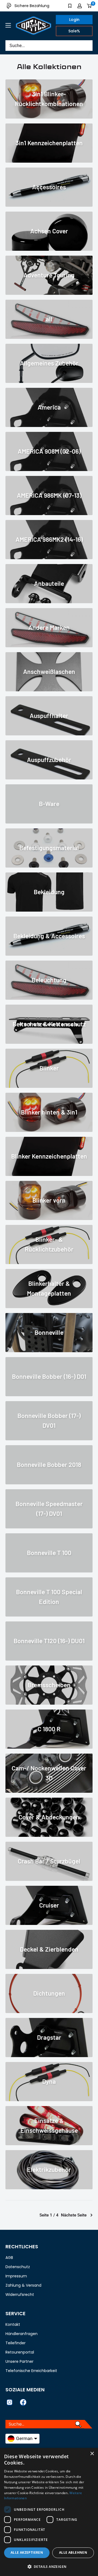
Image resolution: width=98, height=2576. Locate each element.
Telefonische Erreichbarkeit (31, 2371)
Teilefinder (16, 2343)
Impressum (16, 2276)
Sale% (74, 31)
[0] (89, 6)
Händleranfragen (22, 2334)
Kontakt (13, 2324)
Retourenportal (20, 2352)
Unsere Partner (19, 2361)
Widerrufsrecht (20, 2295)
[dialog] (49, 2512)
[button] (49, 2567)
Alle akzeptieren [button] (27, 2552)
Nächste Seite (74, 2215)
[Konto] (80, 6)
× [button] (92, 2454)
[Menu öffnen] (8, 25)
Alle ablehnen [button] (73, 2552)
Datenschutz (18, 2267)
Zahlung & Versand (23, 2285)
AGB (9, 2258)
